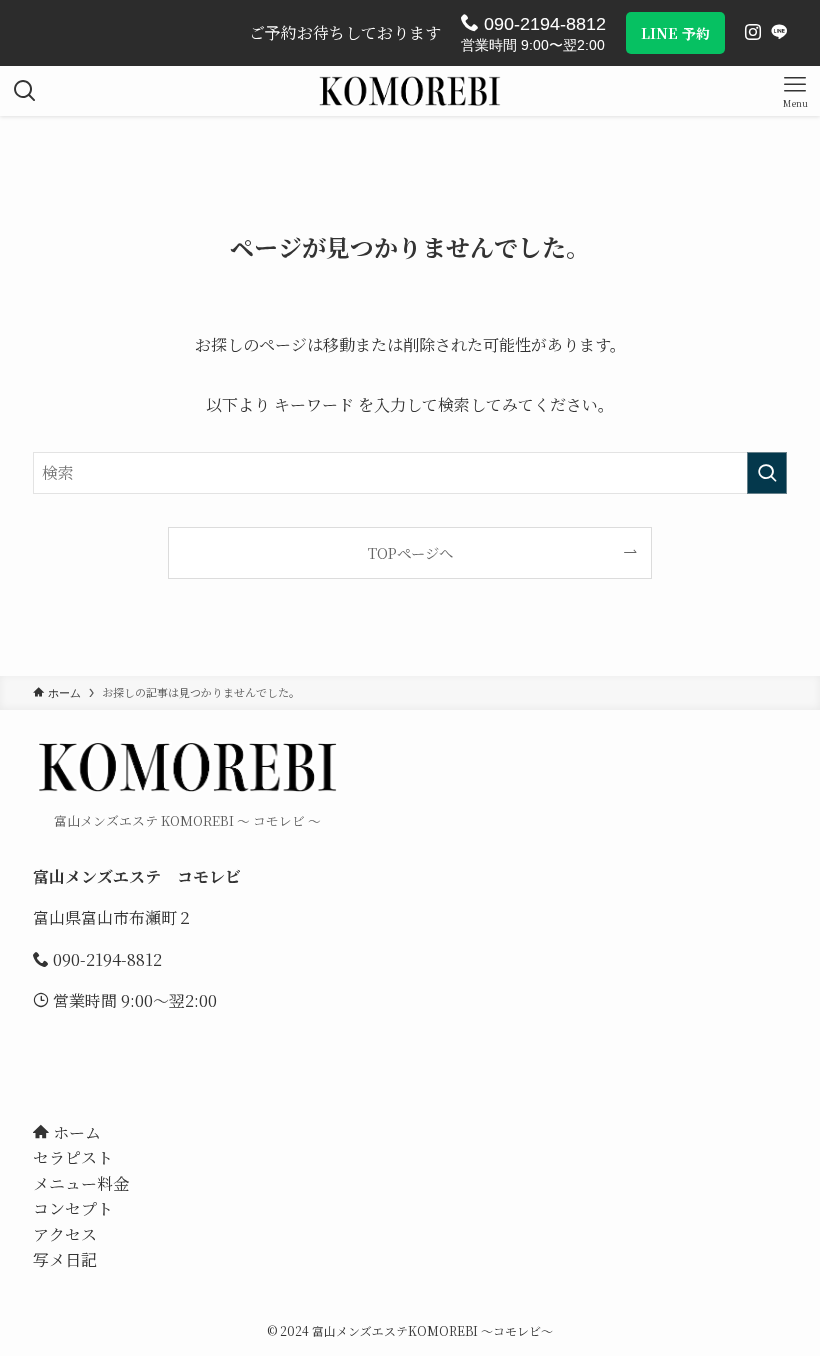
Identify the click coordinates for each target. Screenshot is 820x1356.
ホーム (75, 1132)
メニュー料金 (81, 1183)
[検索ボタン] (25, 91)
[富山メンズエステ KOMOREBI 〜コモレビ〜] (410, 91)
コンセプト (73, 1208)
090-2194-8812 (542, 24)
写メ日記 (65, 1259)
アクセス (65, 1234)
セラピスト (73, 1157)
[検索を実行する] (767, 473)
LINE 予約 (675, 33)
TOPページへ (410, 552)
